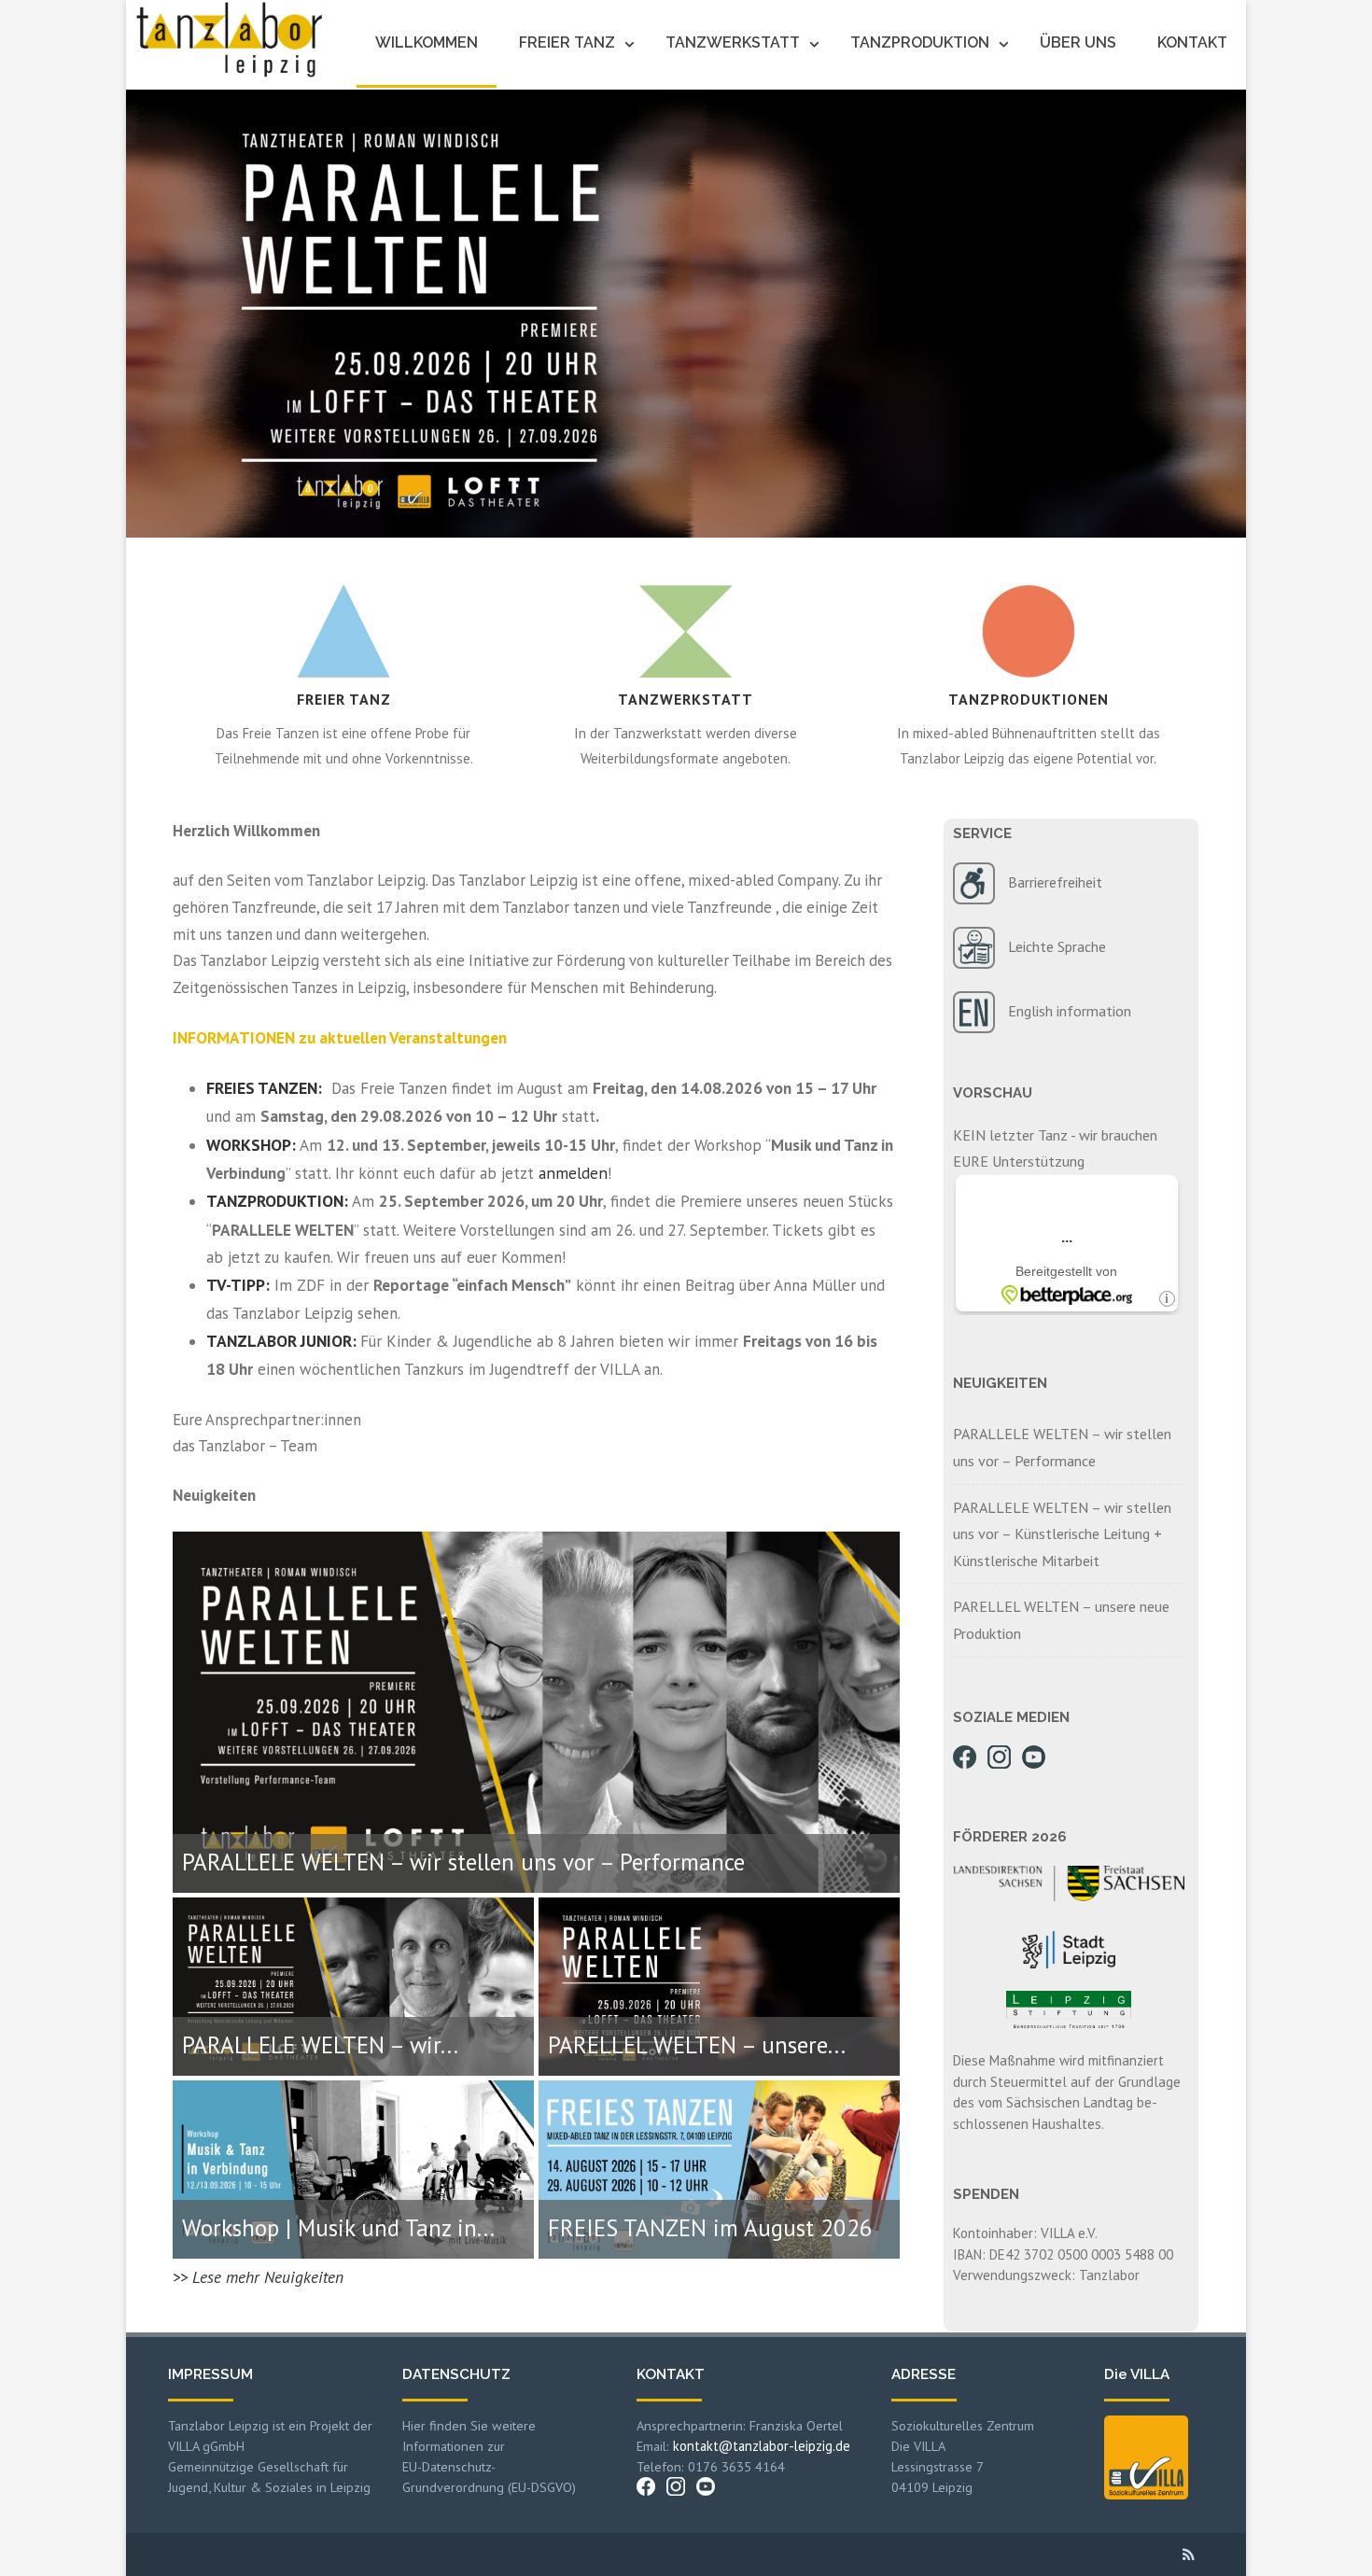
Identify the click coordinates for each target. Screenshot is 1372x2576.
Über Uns (1078, 42)
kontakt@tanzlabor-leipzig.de (762, 2446)
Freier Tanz (567, 42)
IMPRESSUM (210, 2374)
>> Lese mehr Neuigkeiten (258, 2277)
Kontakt (1192, 42)
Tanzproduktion (920, 42)
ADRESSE (924, 2374)
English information (1070, 1010)
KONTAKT (671, 2374)
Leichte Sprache (1057, 945)
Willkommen (427, 42)
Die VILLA (1137, 2374)
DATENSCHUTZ (456, 2374)
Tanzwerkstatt (733, 42)
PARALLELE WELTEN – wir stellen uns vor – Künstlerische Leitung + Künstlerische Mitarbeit (1062, 1534)
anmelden (573, 1173)
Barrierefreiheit (1055, 881)
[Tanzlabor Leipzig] (224, 73)
